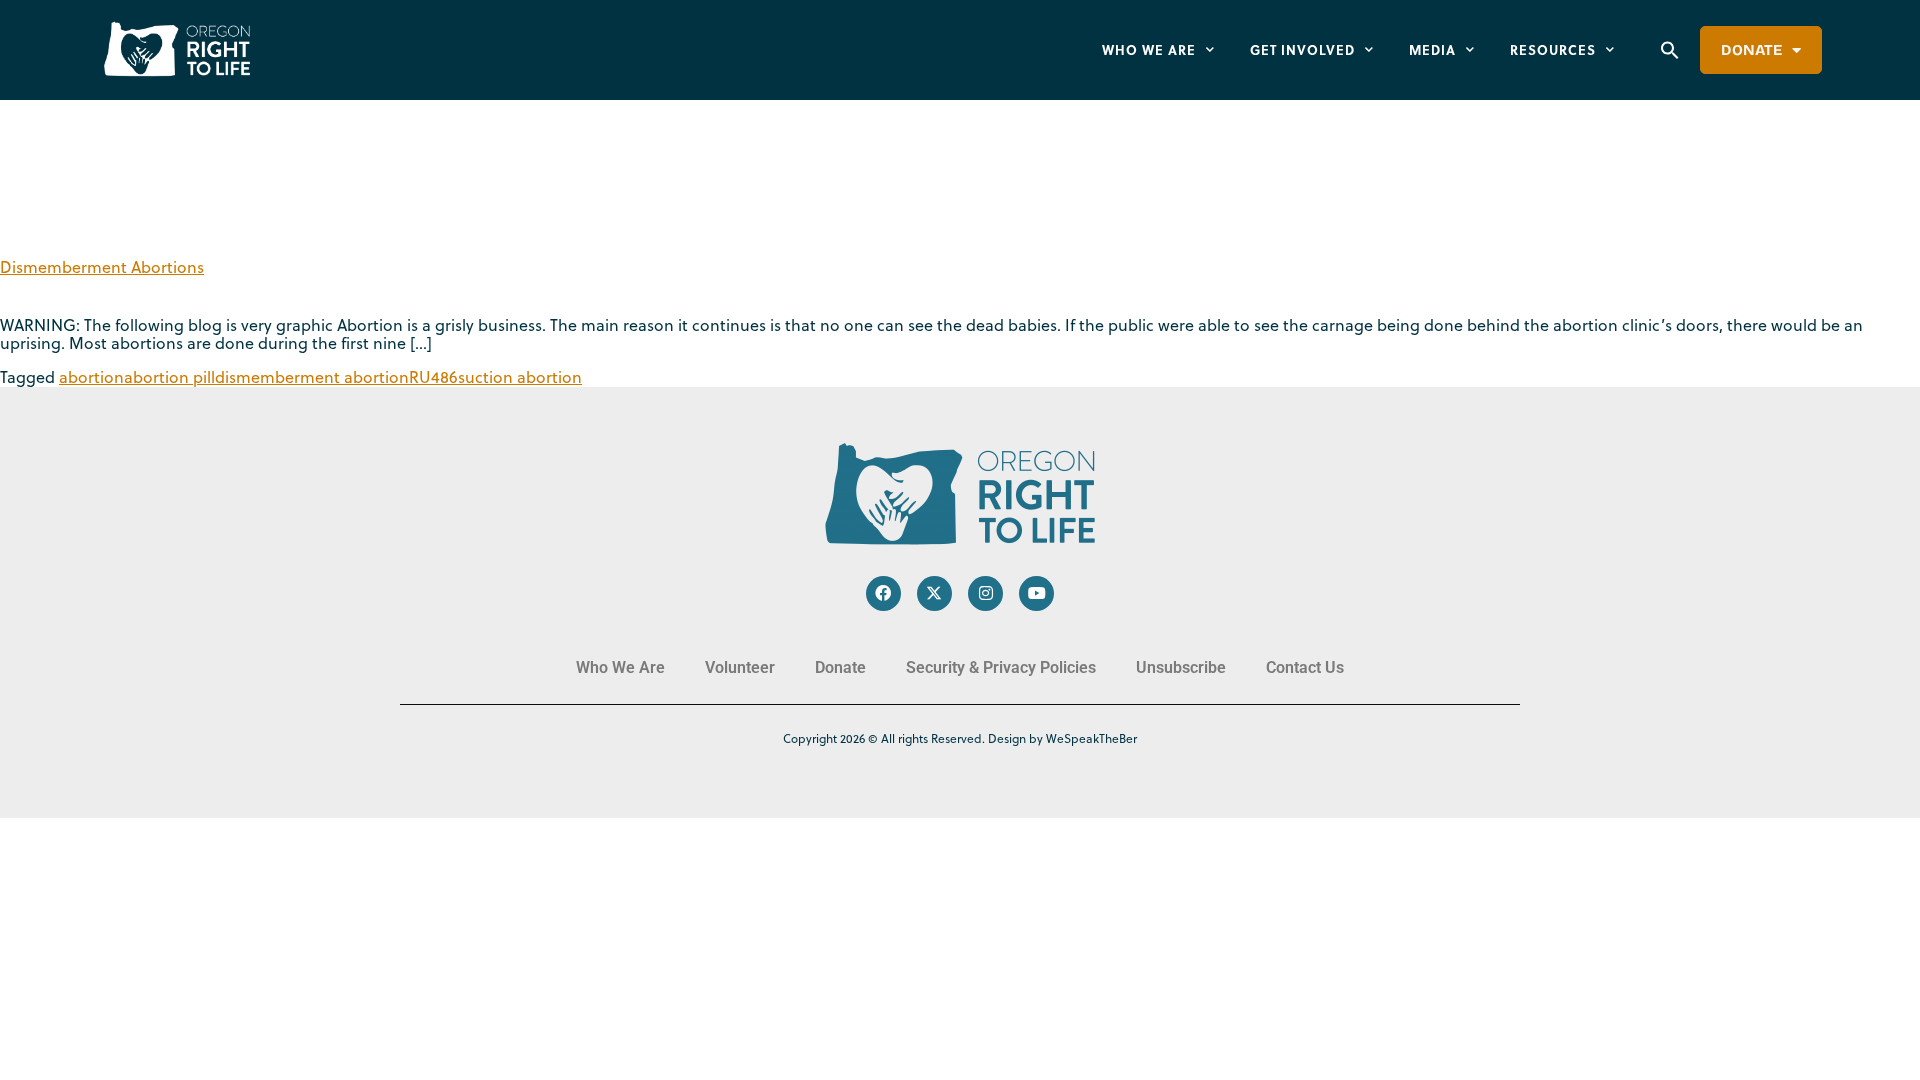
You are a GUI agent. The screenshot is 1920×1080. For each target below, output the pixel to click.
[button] (1670, 50)
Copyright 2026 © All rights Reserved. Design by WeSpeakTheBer (960, 738)
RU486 (433, 377)
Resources (1553, 49)
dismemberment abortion (312, 377)
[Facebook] (883, 593)
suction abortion (520, 377)
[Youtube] (1036, 593)
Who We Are (1149, 49)
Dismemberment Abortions (102, 267)
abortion (91, 377)
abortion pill (169, 377)
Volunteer (740, 667)
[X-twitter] (934, 593)
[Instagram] (985, 593)
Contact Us (1305, 667)
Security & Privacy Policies (1001, 667)
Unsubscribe (1181, 667)
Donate (1751, 50)
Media (1432, 49)
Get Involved (1302, 49)
